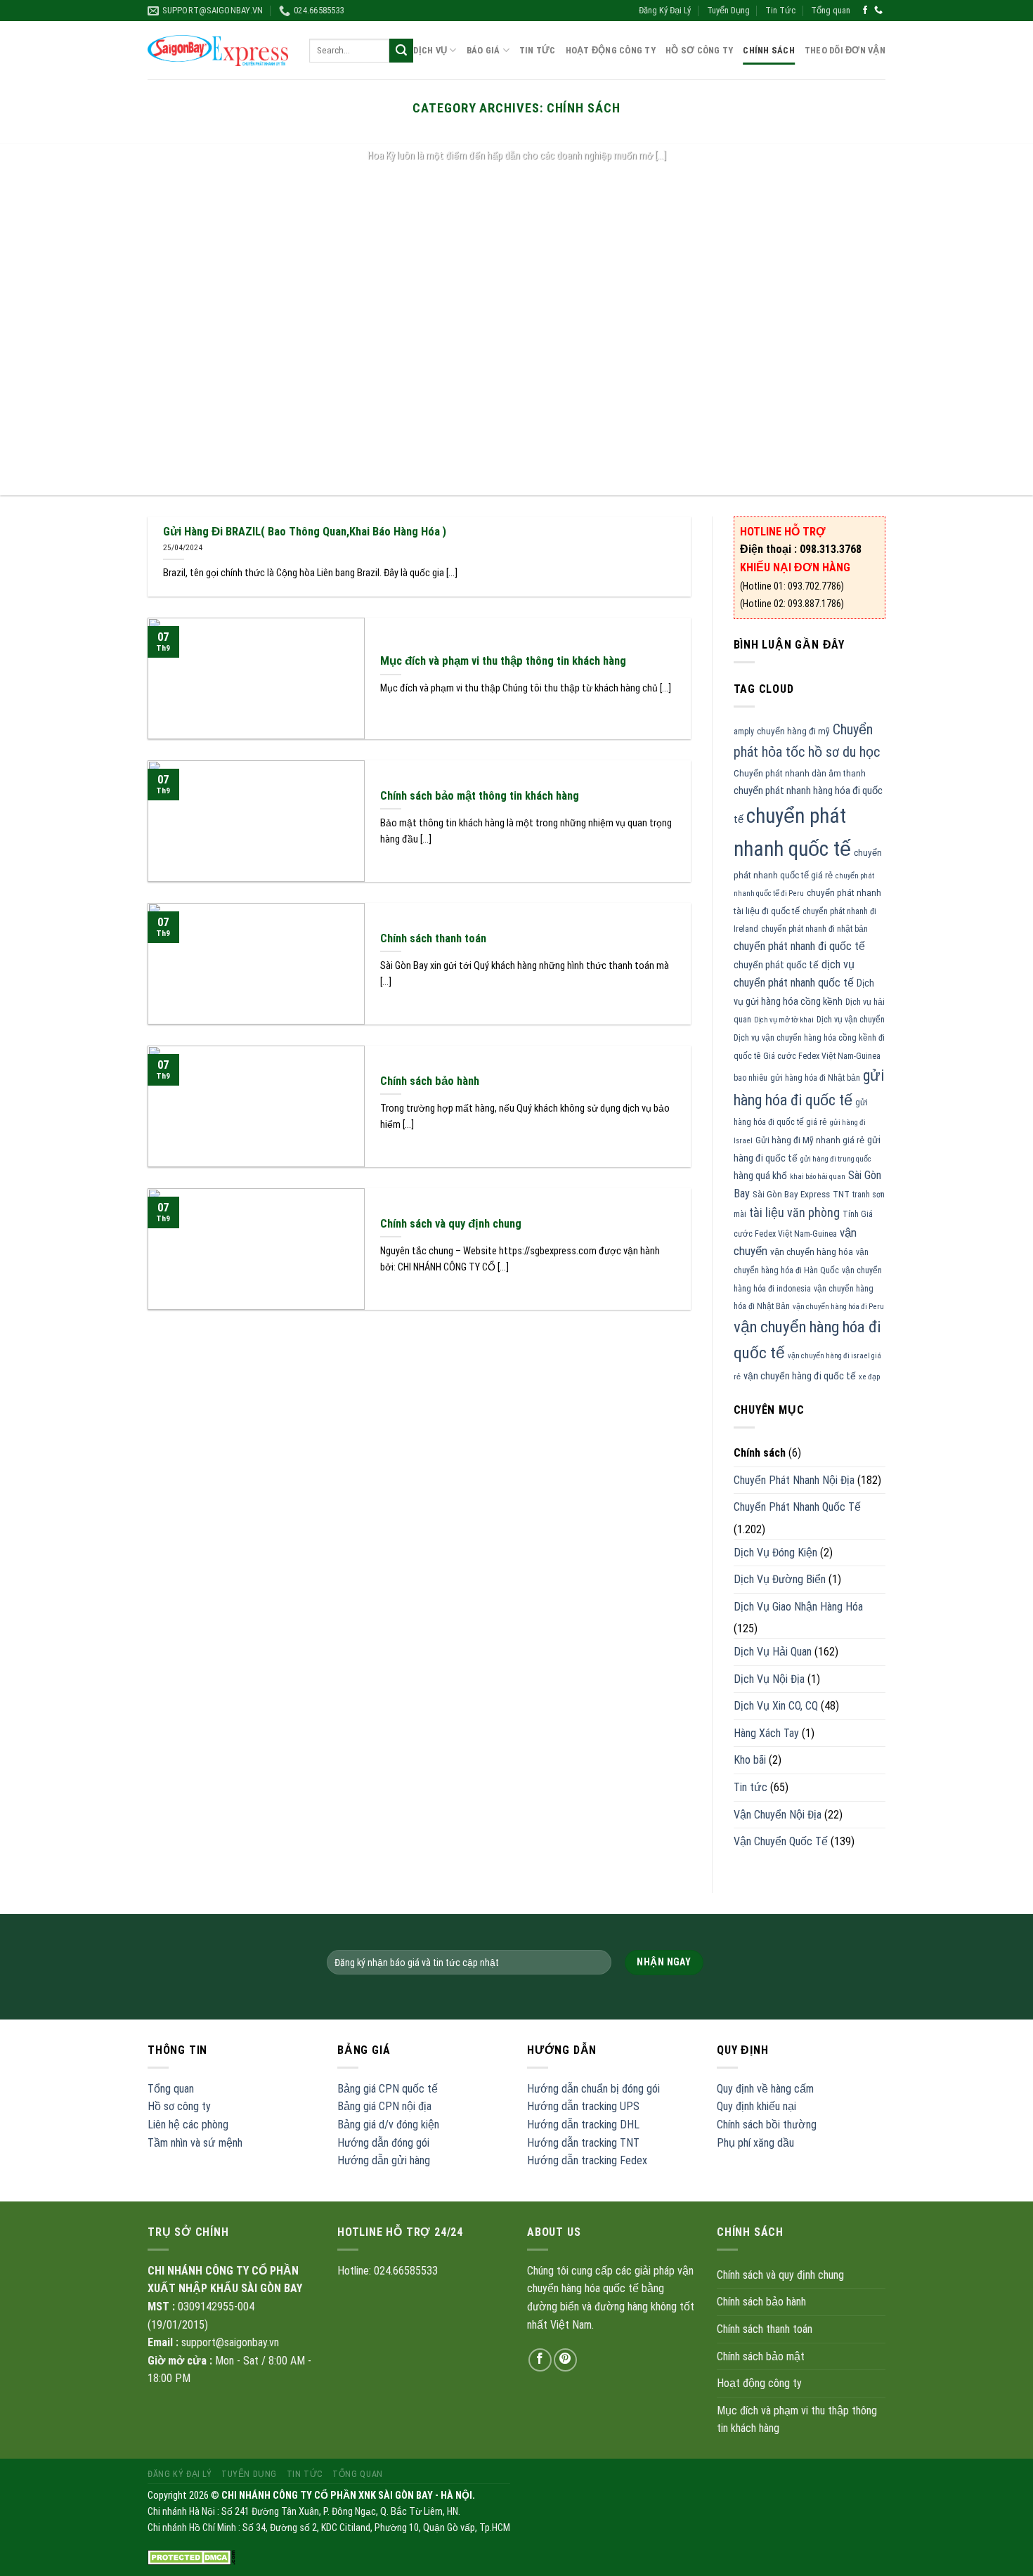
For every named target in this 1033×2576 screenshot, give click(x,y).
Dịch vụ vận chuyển (851, 1020)
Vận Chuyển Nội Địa (778, 1815)
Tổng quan (831, 10)
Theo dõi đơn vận (845, 50)
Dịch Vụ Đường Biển (780, 1579)
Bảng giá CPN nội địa (384, 2106)
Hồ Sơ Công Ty (699, 50)
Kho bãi (750, 1760)
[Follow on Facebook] (865, 11)
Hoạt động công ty (611, 50)
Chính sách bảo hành (761, 2302)
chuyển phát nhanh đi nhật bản (814, 929)
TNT (841, 1194)
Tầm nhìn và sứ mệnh (195, 2143)
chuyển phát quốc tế (776, 965)
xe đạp (869, 1377)
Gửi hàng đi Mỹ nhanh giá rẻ (810, 1140)
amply (744, 731)
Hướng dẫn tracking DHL (583, 2125)
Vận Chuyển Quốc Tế (781, 1841)
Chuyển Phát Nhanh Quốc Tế (797, 1507)
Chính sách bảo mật (761, 2356)
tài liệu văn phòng (794, 1213)
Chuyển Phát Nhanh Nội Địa (794, 1480)
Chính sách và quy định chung (780, 2275)
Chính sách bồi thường (767, 2125)
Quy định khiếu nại (756, 2106)
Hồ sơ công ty (179, 2106)
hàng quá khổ (760, 1176)
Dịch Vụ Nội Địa (769, 1679)
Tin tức (751, 1787)
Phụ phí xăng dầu (755, 2143)
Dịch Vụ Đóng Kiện (775, 1553)
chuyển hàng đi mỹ (793, 731)
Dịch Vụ (430, 50)
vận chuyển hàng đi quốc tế (800, 1376)
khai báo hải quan (818, 1177)
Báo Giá (483, 50)
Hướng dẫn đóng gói (383, 2143)
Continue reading (516, 183)
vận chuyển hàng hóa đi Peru (838, 1307)
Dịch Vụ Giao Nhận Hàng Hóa (798, 1607)
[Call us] (878, 11)
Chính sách (769, 50)
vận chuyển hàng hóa (812, 1252)
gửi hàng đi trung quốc (836, 1159)
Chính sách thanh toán (765, 2329)
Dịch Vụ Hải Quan (773, 1652)
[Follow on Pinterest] (565, 2360)
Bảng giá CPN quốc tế (388, 2089)
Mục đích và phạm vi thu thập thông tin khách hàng (797, 2420)
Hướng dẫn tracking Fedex (587, 2160)
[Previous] (39, 320)
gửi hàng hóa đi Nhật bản (815, 1078)
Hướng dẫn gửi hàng (384, 2160)
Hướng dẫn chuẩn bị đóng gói (593, 2089)
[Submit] (401, 51)
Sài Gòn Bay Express (791, 1194)
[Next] (994, 320)
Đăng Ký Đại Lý (665, 10)
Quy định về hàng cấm (765, 2089)
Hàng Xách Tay (766, 1733)
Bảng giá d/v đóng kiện (388, 2125)
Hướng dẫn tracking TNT (583, 2143)
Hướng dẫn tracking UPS (583, 2106)
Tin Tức (780, 10)
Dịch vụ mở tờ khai (784, 1020)
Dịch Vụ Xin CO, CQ (776, 1706)
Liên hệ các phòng (188, 2125)
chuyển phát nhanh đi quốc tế (799, 946)
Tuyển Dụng (728, 10)
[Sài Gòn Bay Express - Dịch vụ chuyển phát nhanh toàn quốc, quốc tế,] (218, 50)
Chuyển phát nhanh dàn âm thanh (800, 773)
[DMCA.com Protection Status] (191, 2557)
